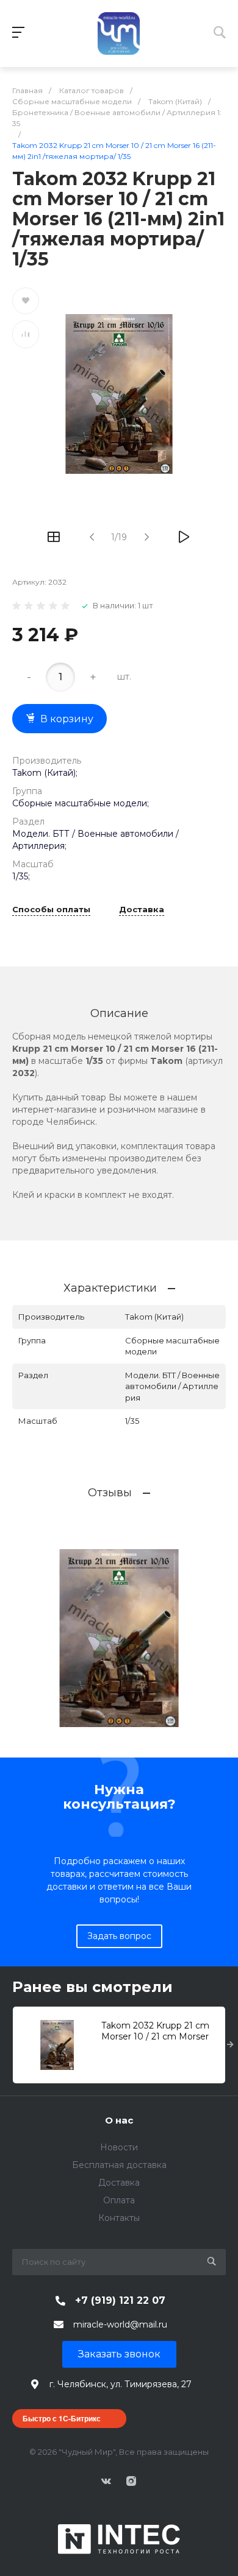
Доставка (142, 910)
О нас (119, 2120)
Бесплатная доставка (119, 2165)
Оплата (119, 2200)
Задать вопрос (119, 1936)
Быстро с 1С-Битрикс (62, 2418)
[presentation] (230, 2045)
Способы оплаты (51, 910)
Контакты (119, 2218)
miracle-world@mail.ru (120, 2324)
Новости (119, 2147)
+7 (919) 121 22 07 (120, 2300)
